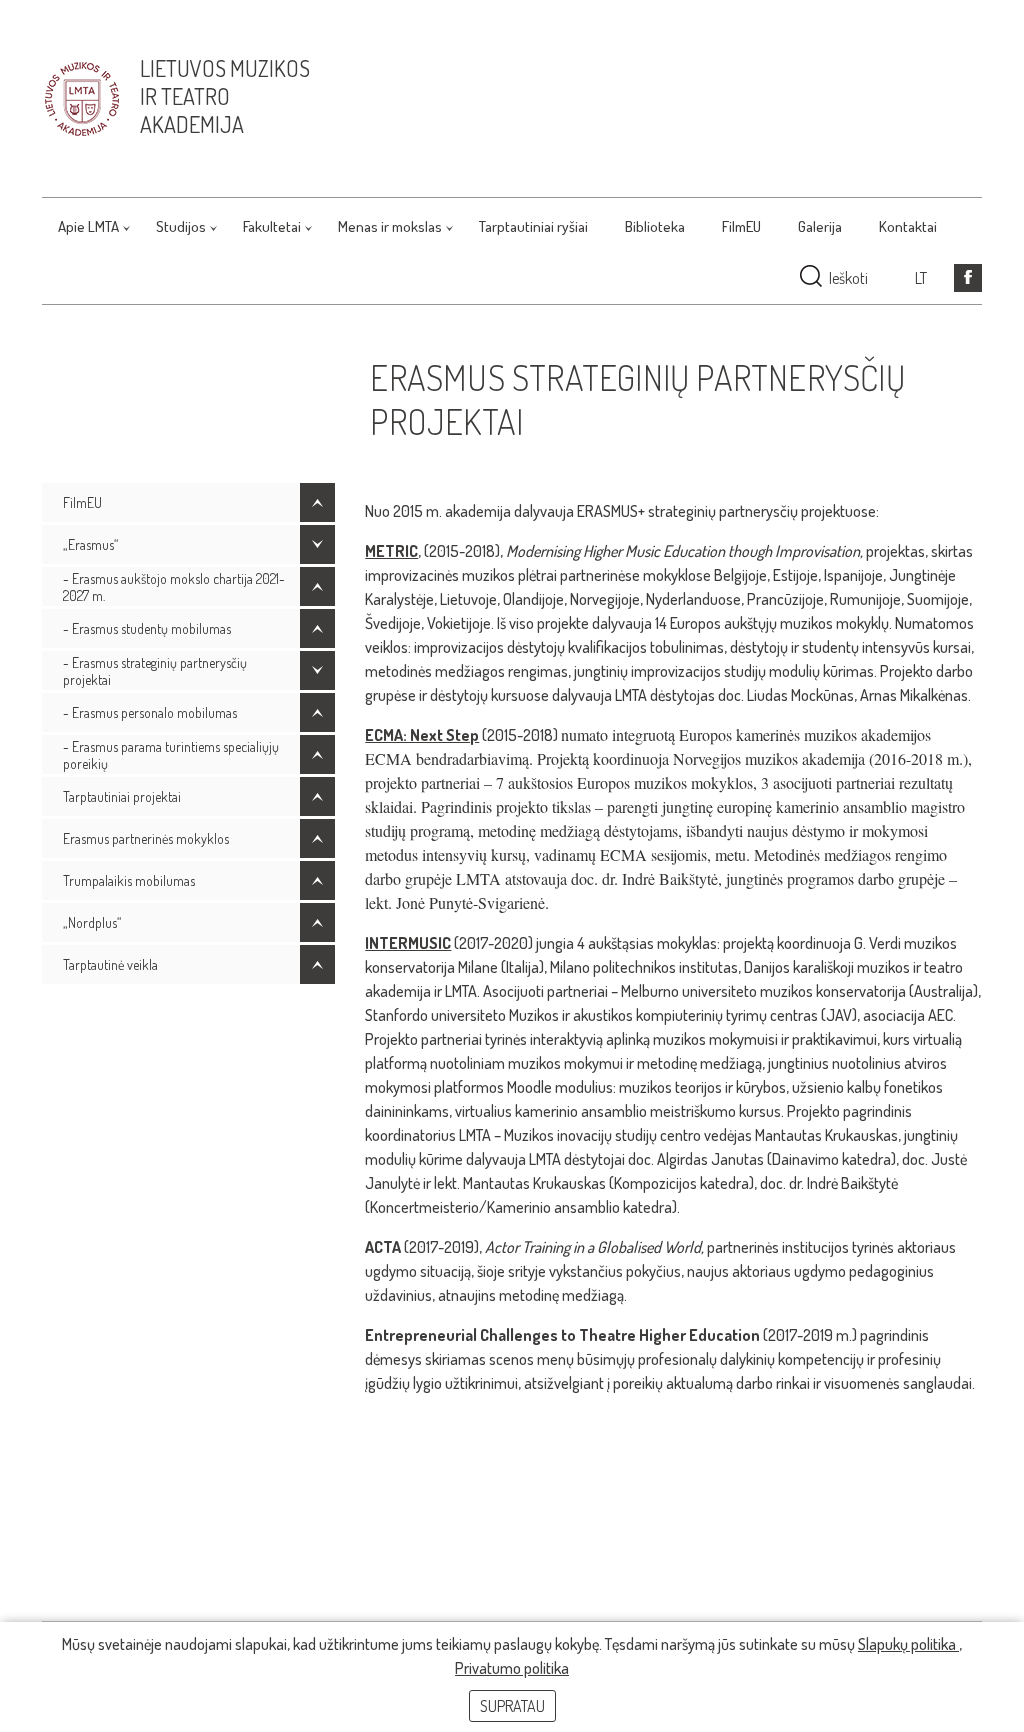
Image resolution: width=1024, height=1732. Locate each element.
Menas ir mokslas (390, 226)
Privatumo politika (512, 1668)
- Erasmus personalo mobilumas (150, 712)
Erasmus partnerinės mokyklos (146, 838)
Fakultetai (272, 226)
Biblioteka (655, 226)
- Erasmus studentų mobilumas (147, 628)
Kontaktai (908, 226)
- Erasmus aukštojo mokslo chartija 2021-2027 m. (174, 587)
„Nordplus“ (92, 922)
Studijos (181, 226)
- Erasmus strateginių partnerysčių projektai (155, 671)
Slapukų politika (908, 1644)
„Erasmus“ (90, 544)
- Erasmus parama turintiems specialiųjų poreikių (171, 755)
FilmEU (741, 226)
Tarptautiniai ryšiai (533, 226)
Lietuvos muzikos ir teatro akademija (225, 96)
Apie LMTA (88, 226)
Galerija (820, 226)
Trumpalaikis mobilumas (129, 880)
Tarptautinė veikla (110, 964)
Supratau (512, 1706)
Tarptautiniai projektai (122, 796)
